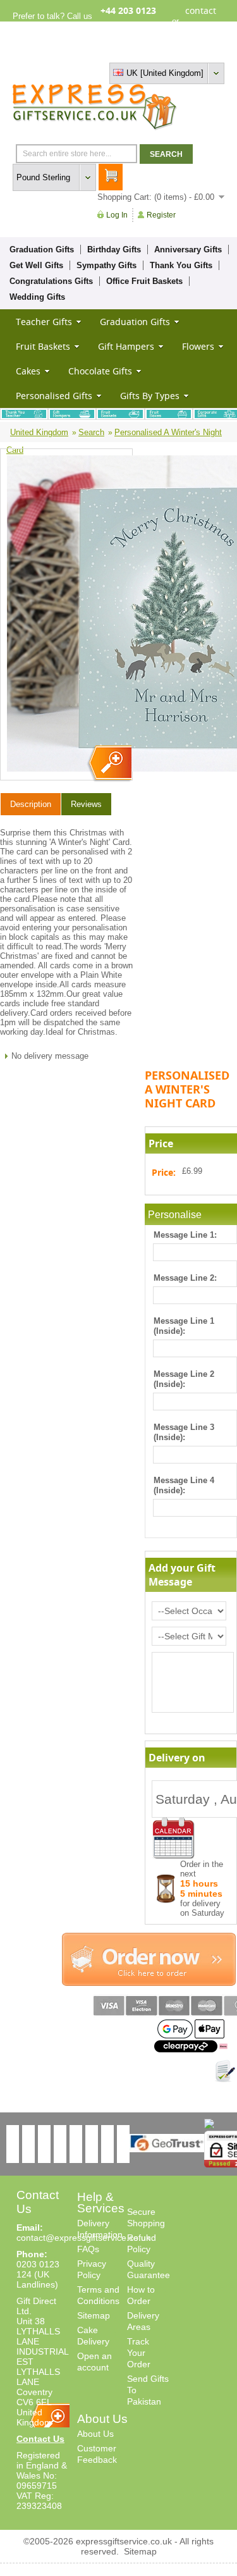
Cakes (28, 371)
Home (106, 52)
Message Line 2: (185, 1278)
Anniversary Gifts (188, 250)
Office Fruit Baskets (144, 281)
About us (139, 52)
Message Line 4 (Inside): (184, 1485)
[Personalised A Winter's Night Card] (109, 764)
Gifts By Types (150, 396)
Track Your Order (139, 2353)
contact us (201, 21)
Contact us (204, 52)
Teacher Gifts (44, 322)
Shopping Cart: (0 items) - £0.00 (156, 197)
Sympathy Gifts (106, 265)
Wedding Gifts (37, 297)
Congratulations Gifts (51, 281)
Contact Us (40, 2439)
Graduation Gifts (42, 250)
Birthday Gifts (114, 250)
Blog (170, 52)
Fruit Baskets (43, 346)
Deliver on (174, 1838)
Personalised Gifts (54, 396)
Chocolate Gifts (100, 371)
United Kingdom (39, 432)
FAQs (88, 2249)
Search (91, 432)
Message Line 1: (185, 1235)
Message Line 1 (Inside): (184, 1326)
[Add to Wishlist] (225, 2071)
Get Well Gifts (36, 265)
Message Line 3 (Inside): (184, 1432)
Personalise (175, 1215)
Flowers (198, 346)
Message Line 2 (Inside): (184, 1379)
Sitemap (94, 2315)
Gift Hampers (126, 346)
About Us (95, 2434)
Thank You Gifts (181, 265)
